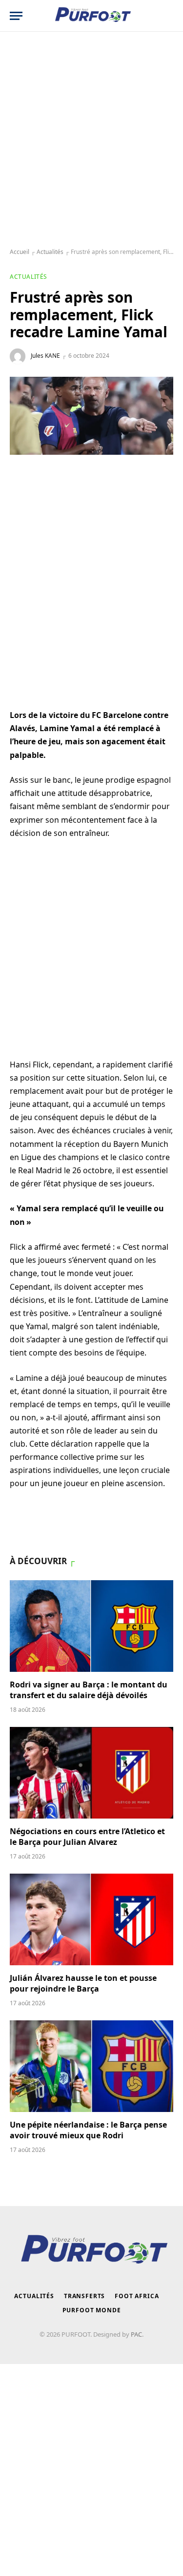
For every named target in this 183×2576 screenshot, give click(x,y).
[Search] (168, 16)
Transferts (84, 2296)
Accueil (20, 252)
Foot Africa (137, 2296)
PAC (136, 2334)
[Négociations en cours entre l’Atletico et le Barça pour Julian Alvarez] (91, 1773)
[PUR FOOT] (91, 16)
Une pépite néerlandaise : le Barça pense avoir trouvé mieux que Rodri (88, 2130)
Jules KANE (45, 356)
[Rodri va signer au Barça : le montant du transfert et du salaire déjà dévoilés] (91, 1626)
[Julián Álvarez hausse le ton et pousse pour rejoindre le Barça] (91, 1919)
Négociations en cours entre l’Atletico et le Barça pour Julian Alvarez (87, 1837)
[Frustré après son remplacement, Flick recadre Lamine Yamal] (91, 416)
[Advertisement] (91, 140)
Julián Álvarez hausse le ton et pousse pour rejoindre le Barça (83, 1983)
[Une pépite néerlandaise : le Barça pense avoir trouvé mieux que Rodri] (91, 2066)
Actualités (50, 252)
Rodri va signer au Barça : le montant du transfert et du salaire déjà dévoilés (89, 1690)
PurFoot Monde (92, 2310)
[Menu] (16, 16)
